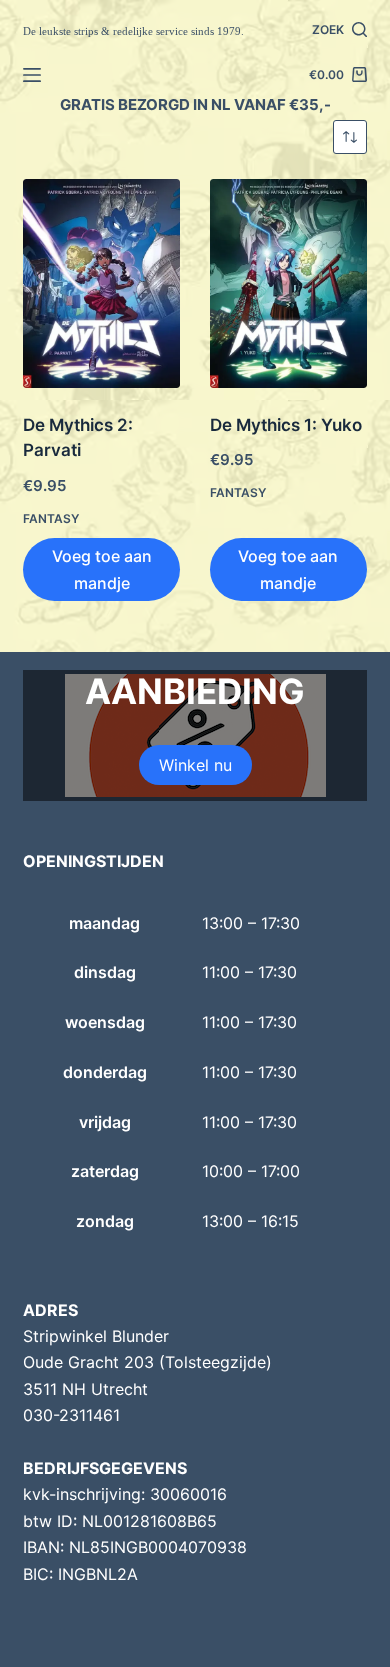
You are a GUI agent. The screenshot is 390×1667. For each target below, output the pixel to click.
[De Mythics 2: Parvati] (101, 283)
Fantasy (51, 518)
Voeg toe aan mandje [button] (102, 569)
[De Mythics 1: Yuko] (288, 283)
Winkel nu (195, 765)
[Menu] (32, 75)
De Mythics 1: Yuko (286, 425)
